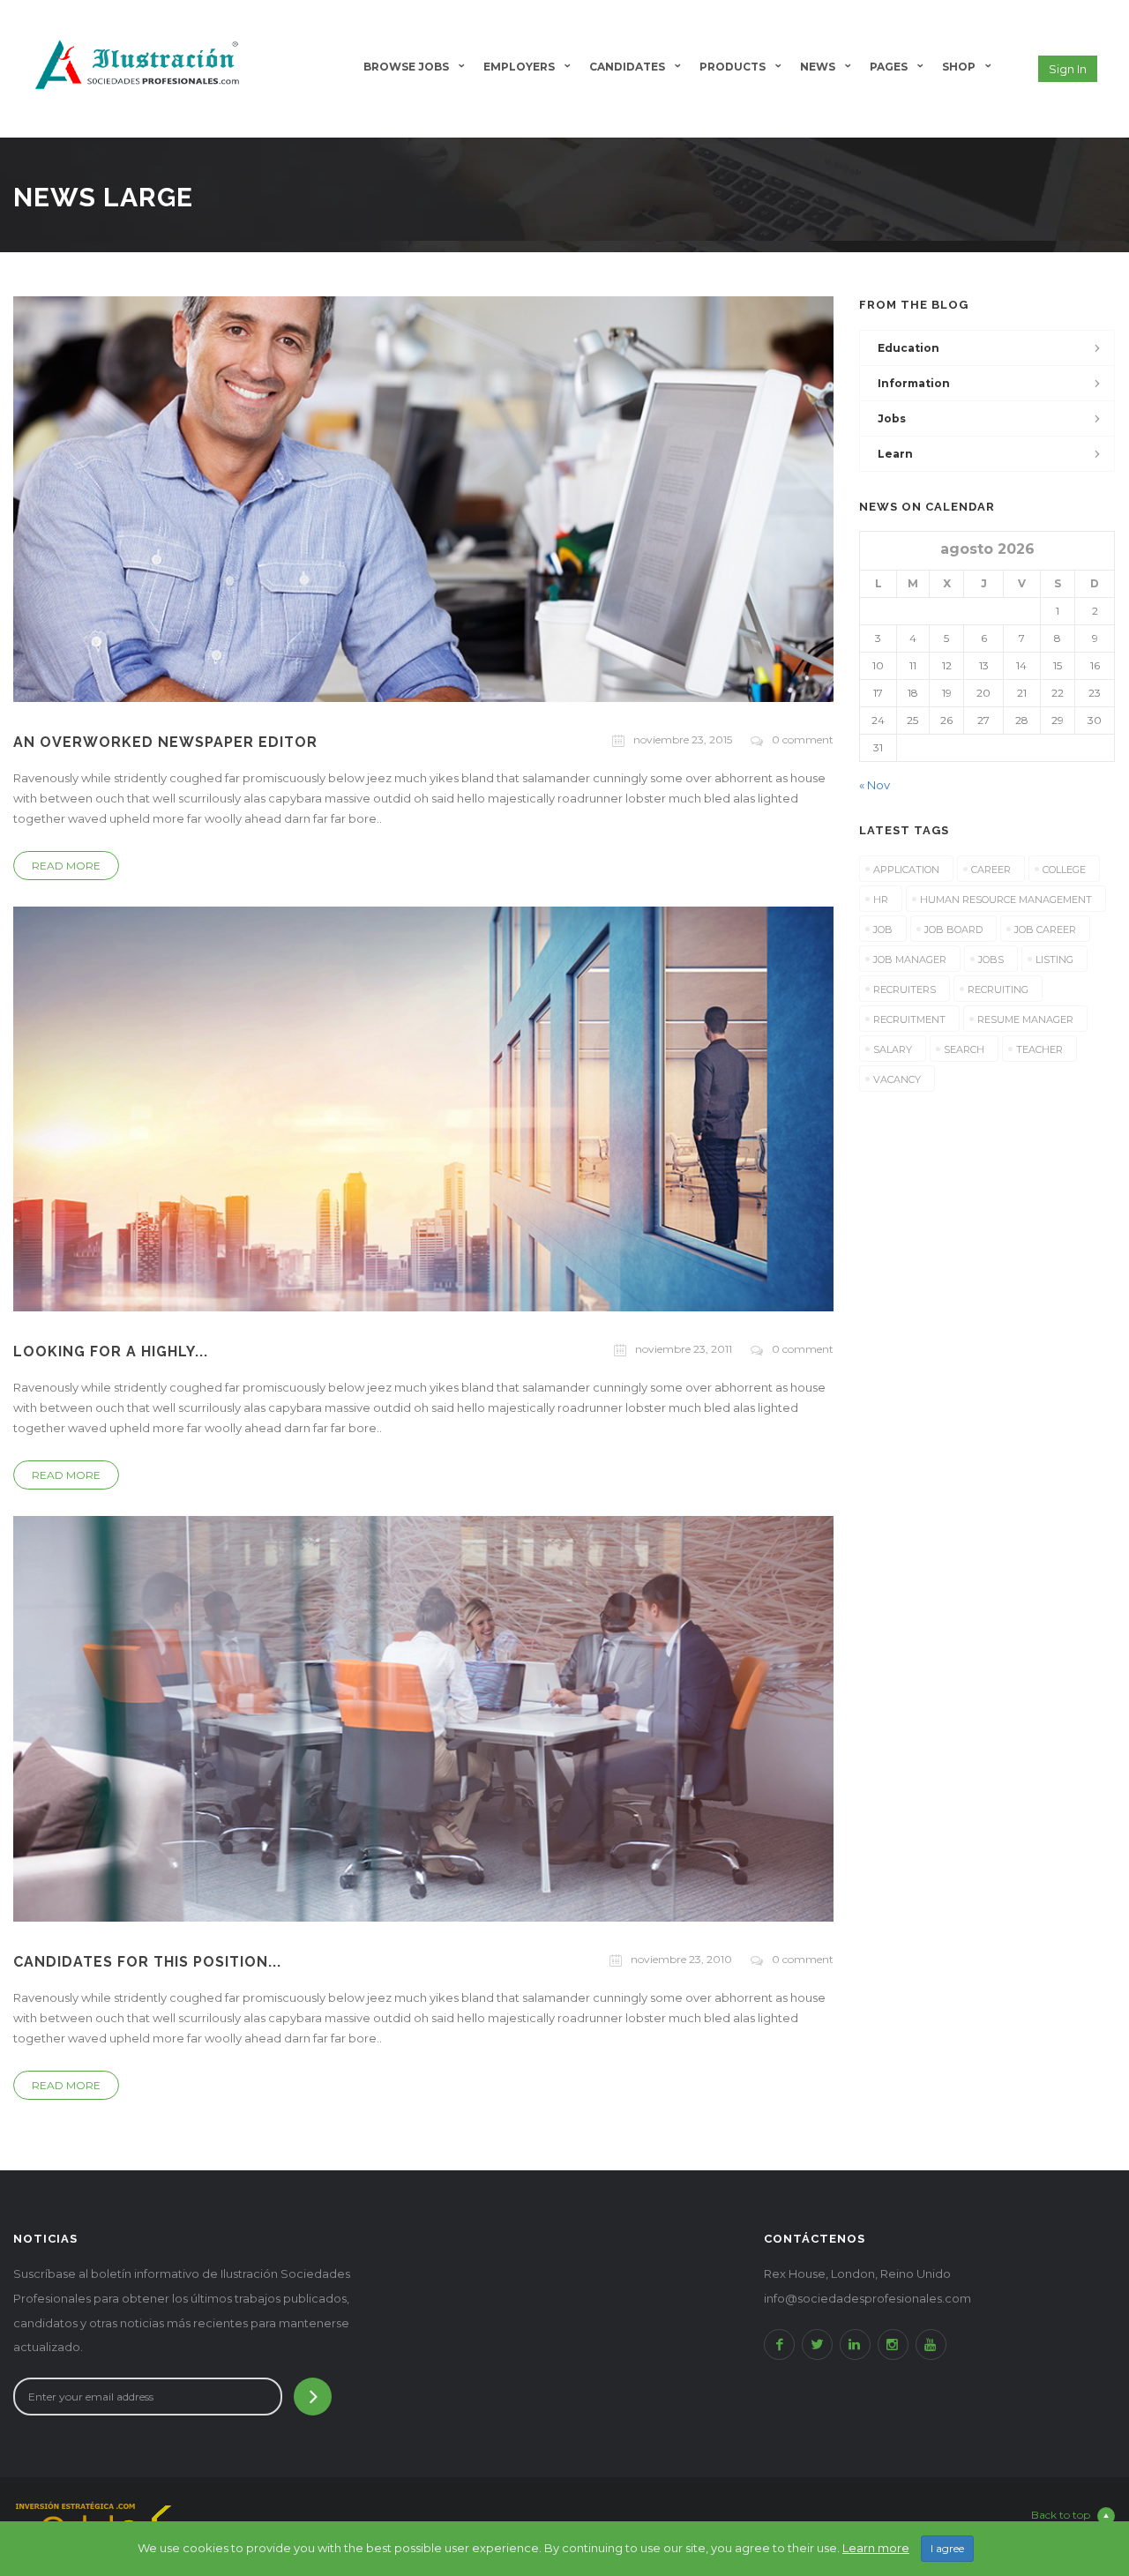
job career (1045, 930)
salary (893, 1049)
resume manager (1025, 1019)
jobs (892, 418)
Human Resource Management (1006, 900)
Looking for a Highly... (111, 1351)
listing (1054, 959)
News (818, 67)
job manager (910, 959)
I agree (947, 2548)
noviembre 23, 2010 (681, 1959)
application (906, 870)
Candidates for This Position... (147, 1962)
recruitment (909, 1019)
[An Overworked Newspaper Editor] (423, 497)
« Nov (875, 785)
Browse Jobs (406, 67)
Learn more (876, 2548)
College (1064, 870)
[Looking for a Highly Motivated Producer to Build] (423, 1108)
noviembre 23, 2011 (684, 1349)
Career (991, 870)
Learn (895, 454)
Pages (889, 67)
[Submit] (313, 2397)
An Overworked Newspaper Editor (165, 742)
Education (908, 348)
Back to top (1061, 2515)
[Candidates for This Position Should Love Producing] (423, 1718)
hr (881, 900)
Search (964, 1049)
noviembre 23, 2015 (683, 739)
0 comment (803, 739)
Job (883, 930)
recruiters (905, 989)
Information (914, 383)
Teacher (1039, 1049)
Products (733, 67)
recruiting (998, 989)
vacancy (897, 1079)
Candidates (627, 67)
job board (953, 930)
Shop (959, 67)
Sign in (1068, 69)
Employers (519, 67)
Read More (66, 866)
